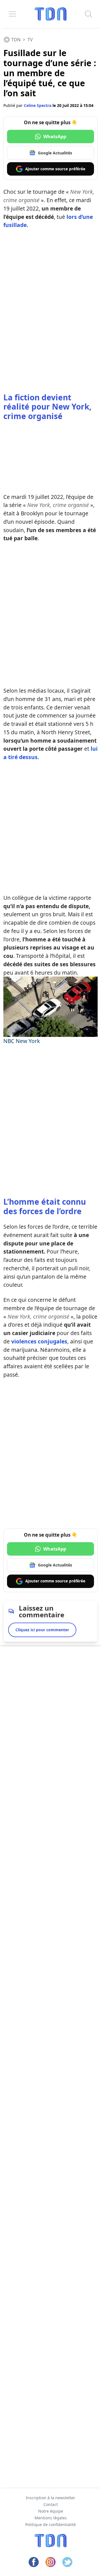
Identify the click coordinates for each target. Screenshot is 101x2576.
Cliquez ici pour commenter (42, 1630)
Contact (51, 2504)
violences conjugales (39, 1341)
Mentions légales (51, 2518)
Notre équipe (51, 2511)
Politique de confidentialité (50, 2524)
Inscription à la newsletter (50, 2498)
